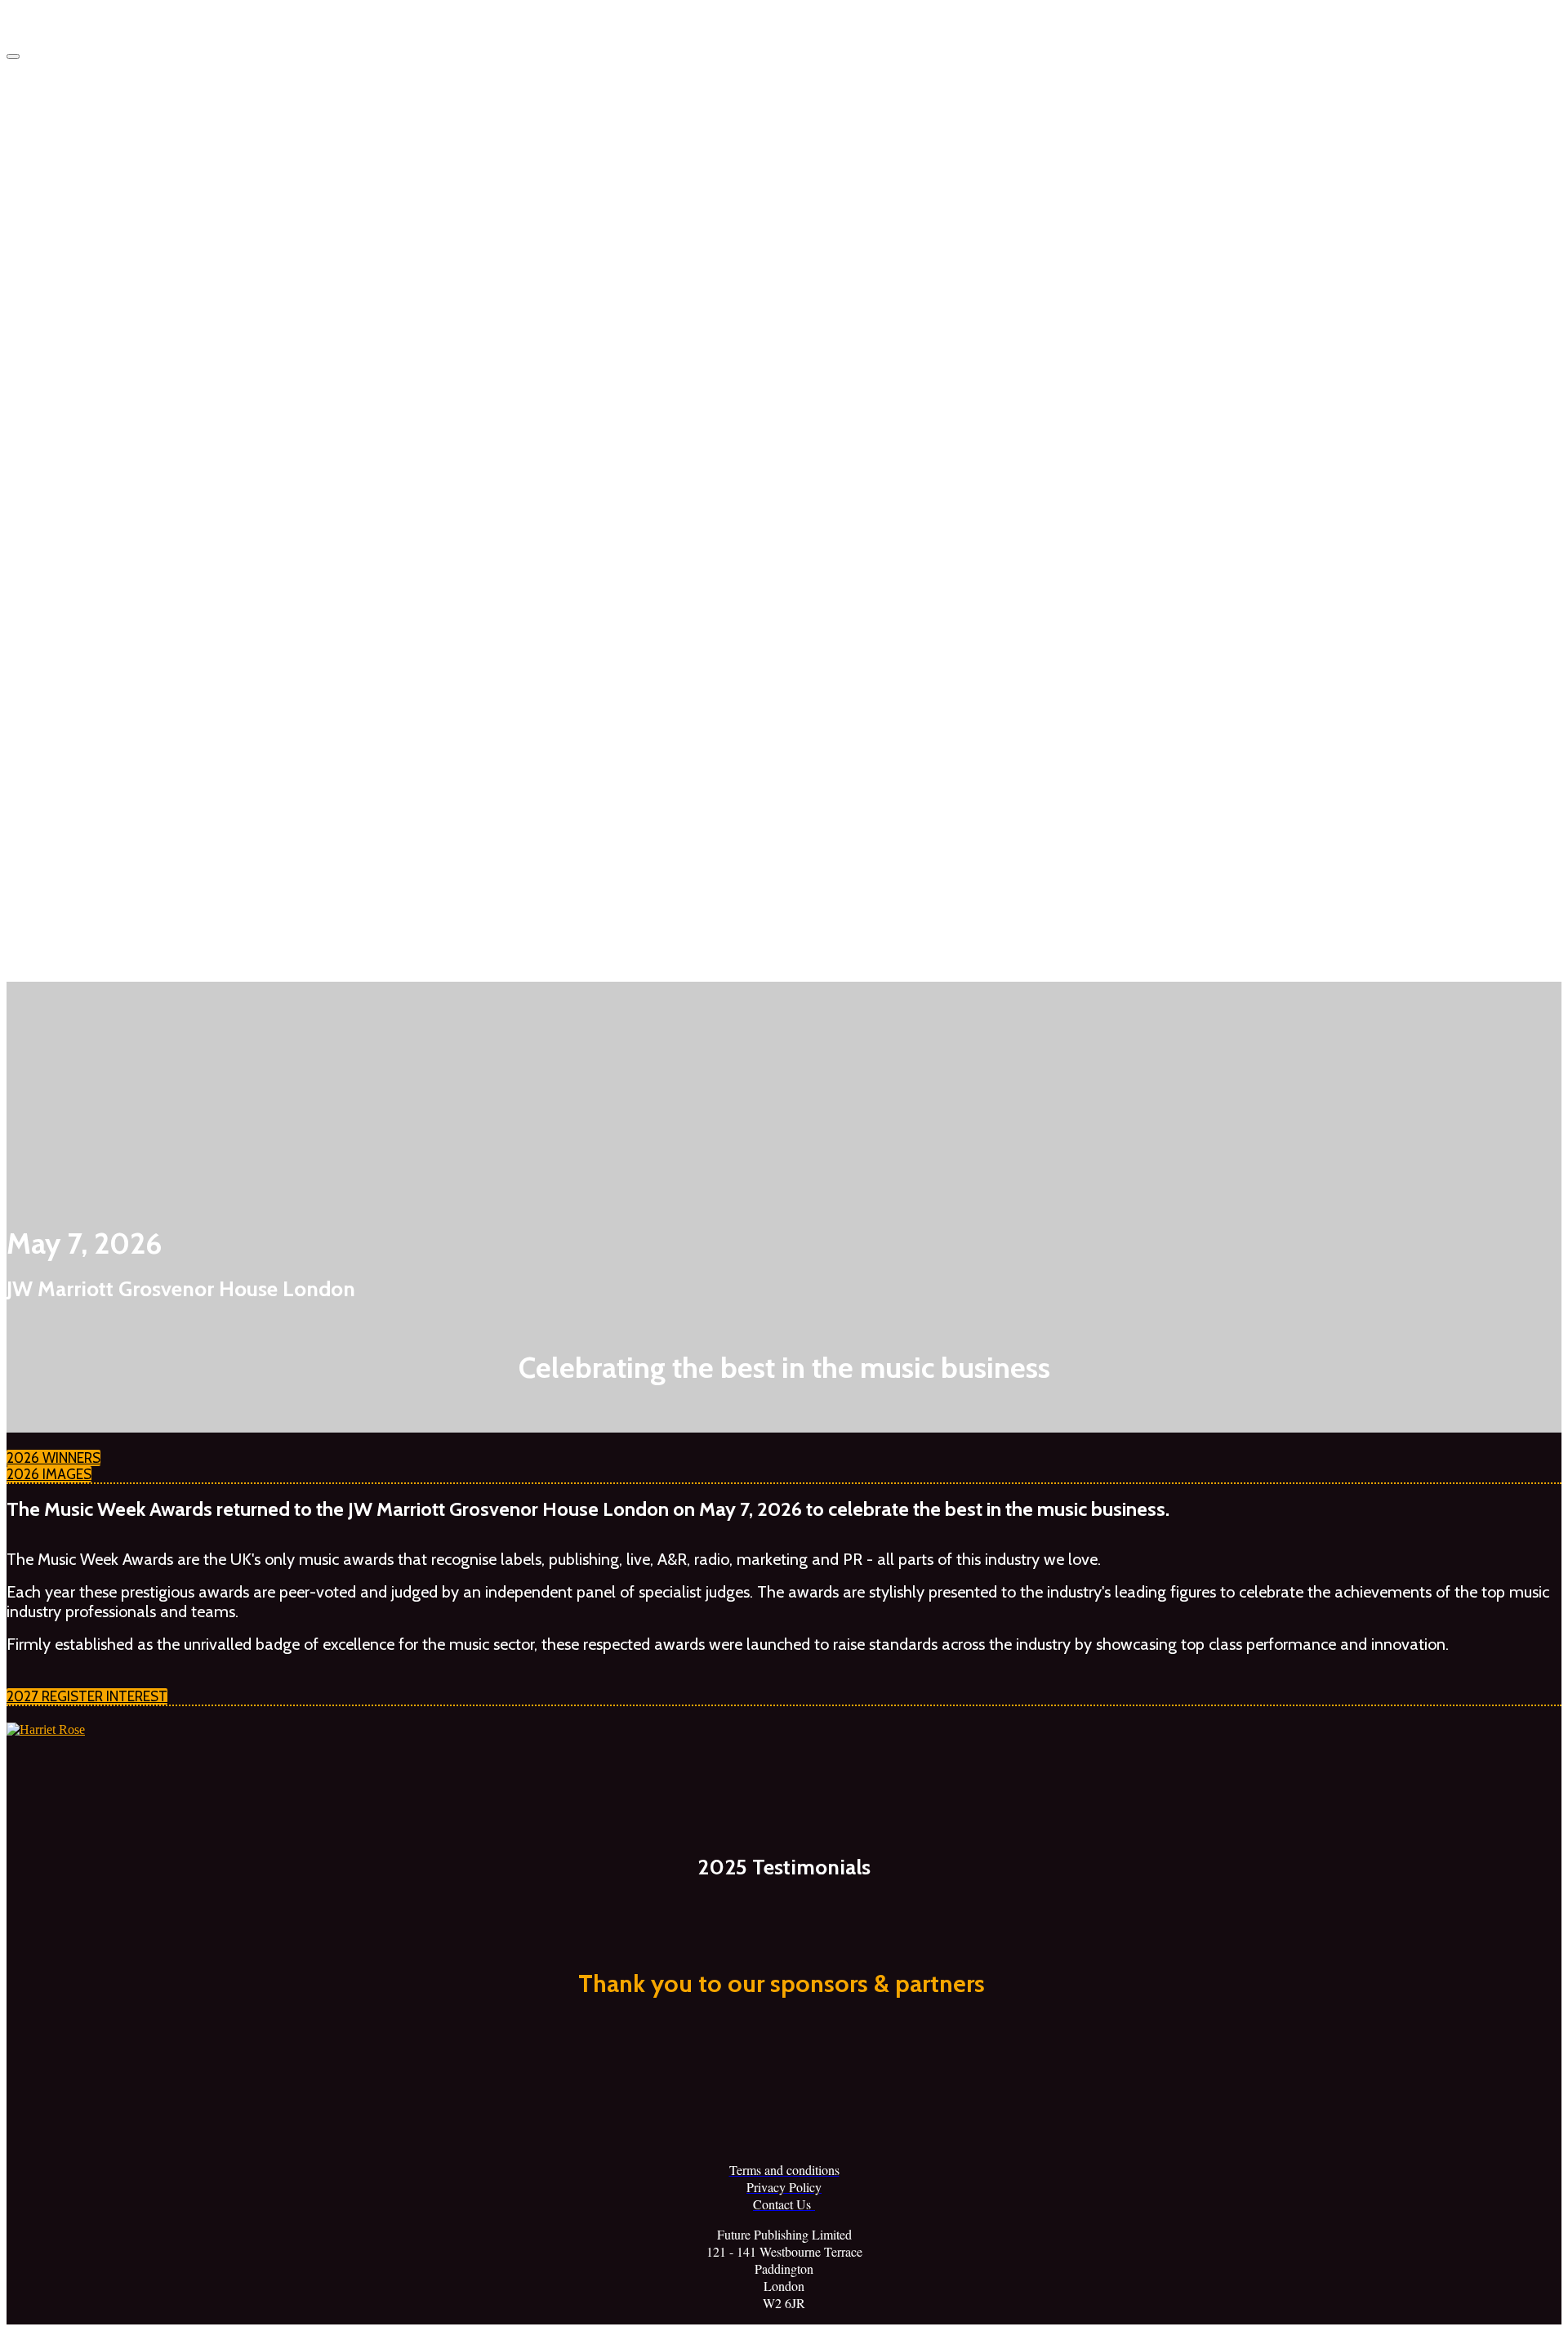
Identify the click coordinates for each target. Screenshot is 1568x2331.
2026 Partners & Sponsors (171, 666)
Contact (94, 917)
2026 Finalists (139, 351)
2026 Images (109, 477)
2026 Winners (112, 225)
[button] (53, 1458)
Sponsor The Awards (131, 539)
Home (89, 162)
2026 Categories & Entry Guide (160, 414)
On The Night (109, 728)
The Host (128, 854)
